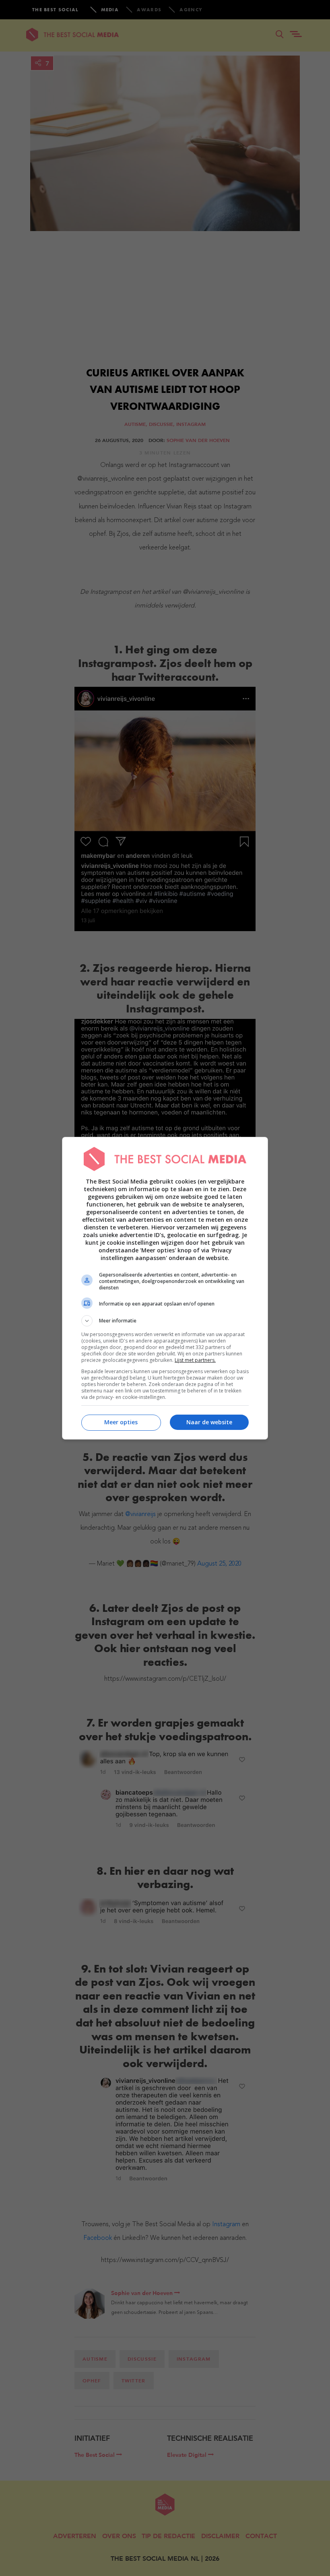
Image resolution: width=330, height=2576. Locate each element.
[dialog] (165, 1288)
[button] (165, 1321)
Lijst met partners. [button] (195, 1360)
